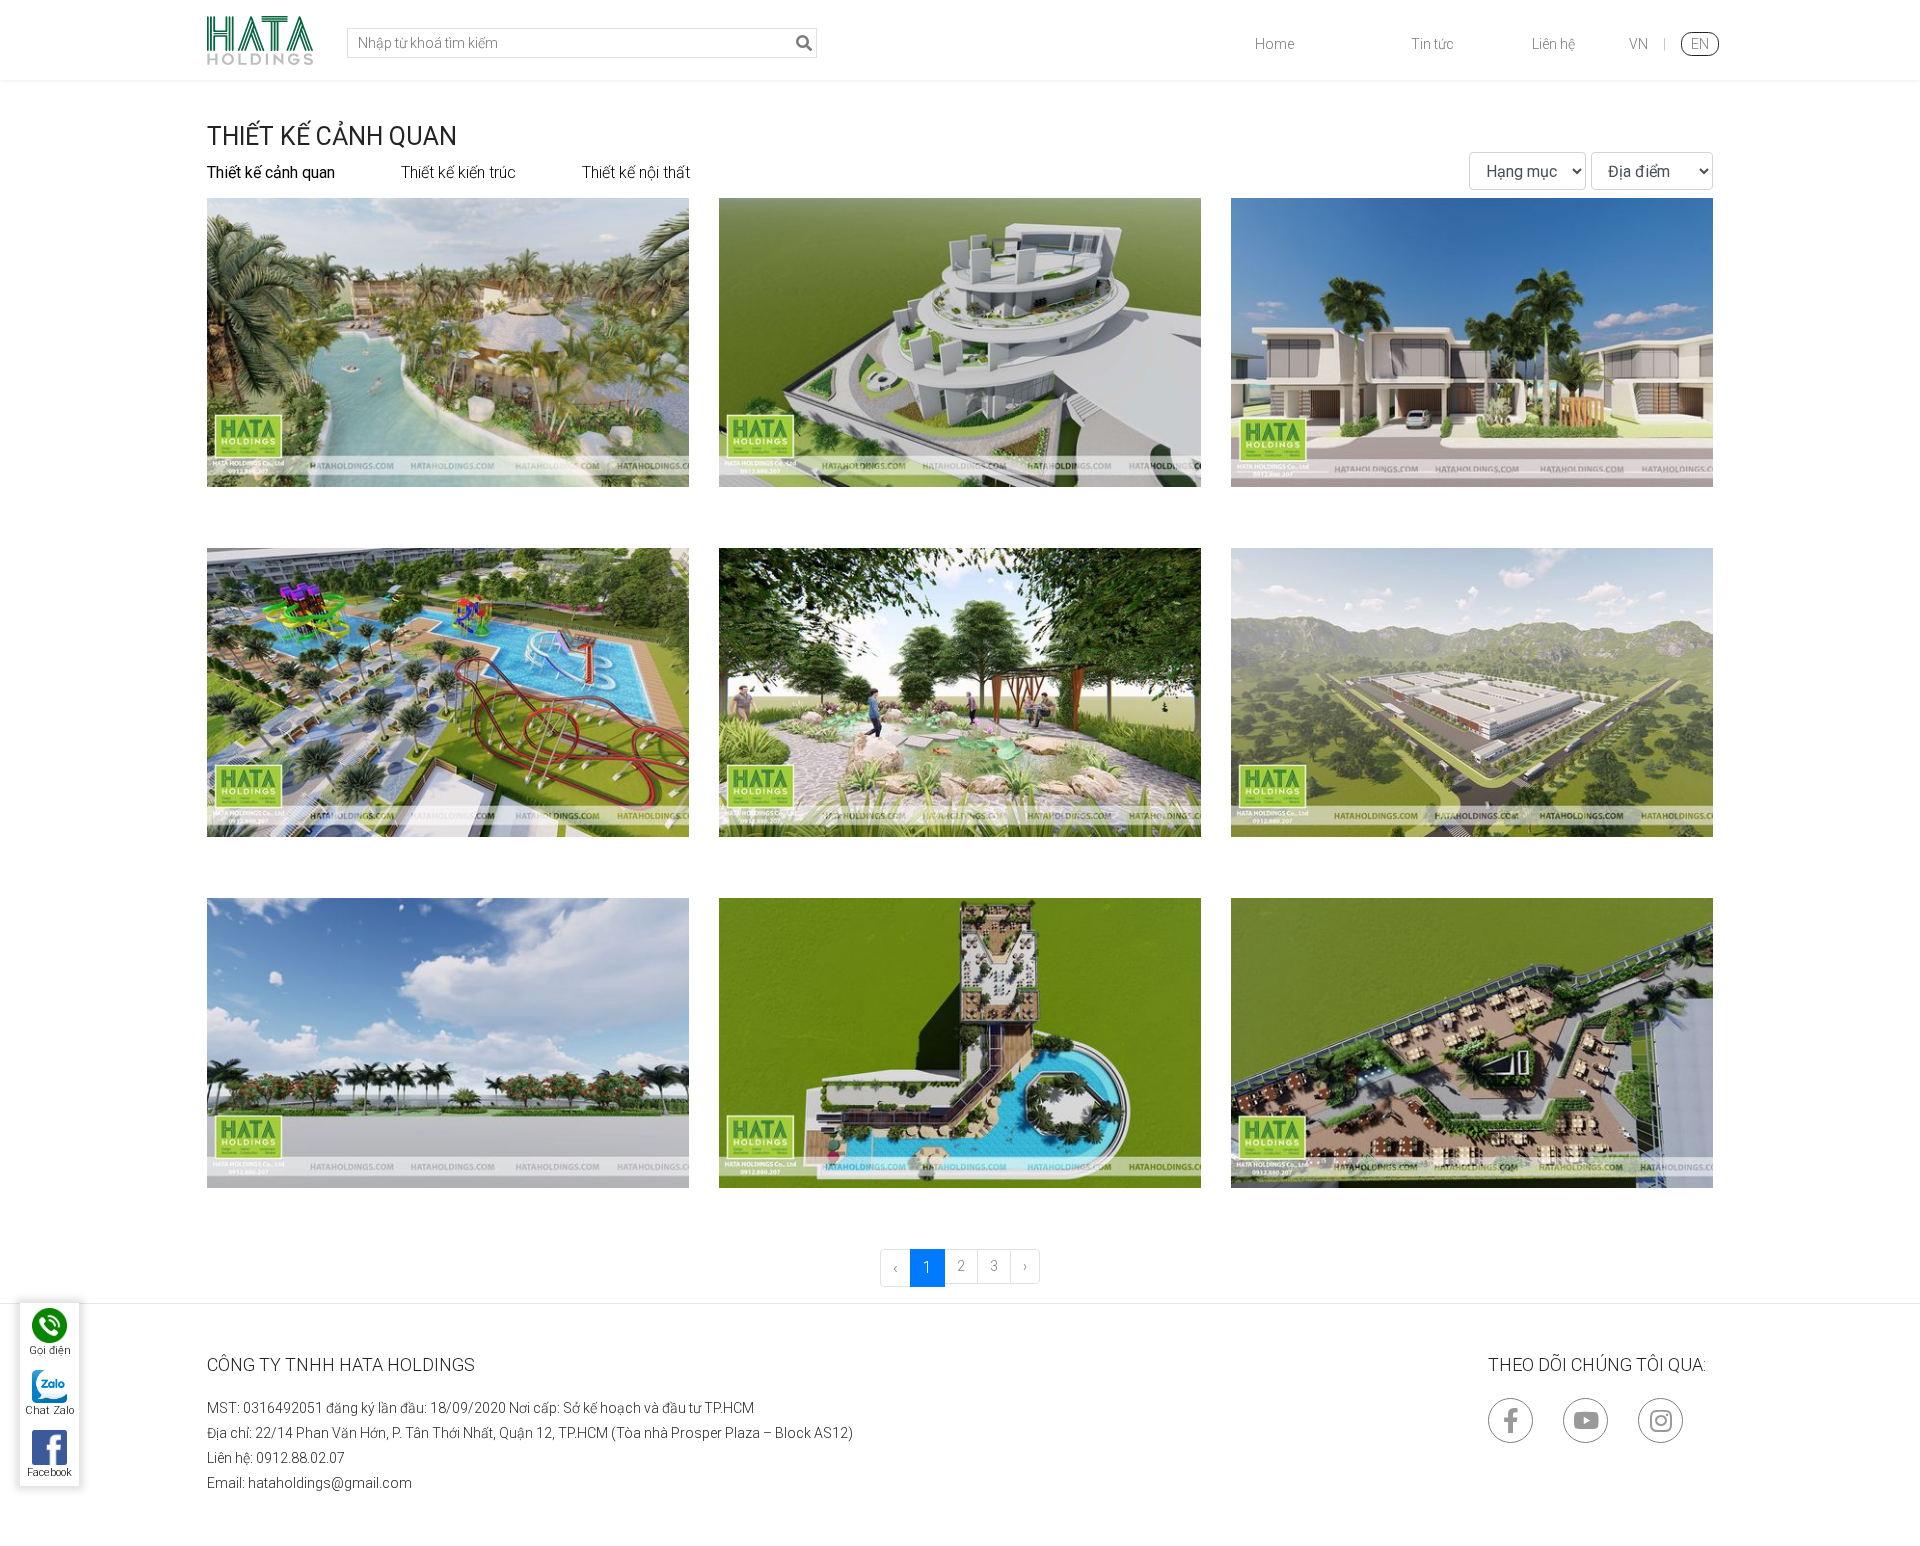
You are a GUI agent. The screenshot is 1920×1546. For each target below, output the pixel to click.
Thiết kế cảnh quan (271, 172)
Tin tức (1432, 44)
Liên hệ (1553, 44)
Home (1274, 44)
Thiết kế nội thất (636, 172)
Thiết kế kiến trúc (458, 172)
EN (1700, 44)
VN (1638, 44)
